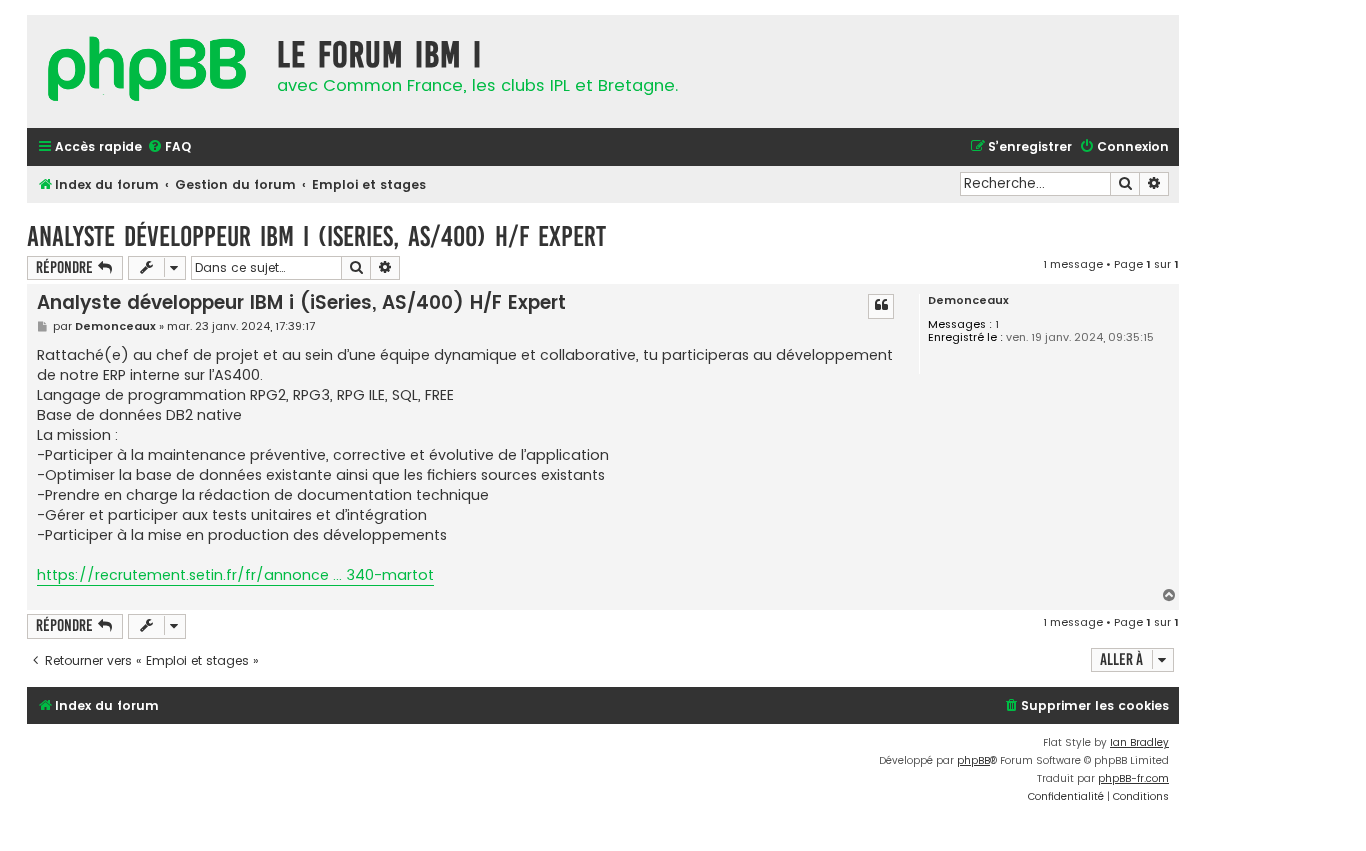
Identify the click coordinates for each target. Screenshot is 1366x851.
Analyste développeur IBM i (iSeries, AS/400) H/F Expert (316, 236)
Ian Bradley (1139, 742)
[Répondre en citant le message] (881, 306)
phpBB (973, 760)
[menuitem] (169, 147)
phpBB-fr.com (1133, 778)
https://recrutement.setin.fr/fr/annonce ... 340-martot (235, 575)
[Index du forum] (147, 71)
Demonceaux (968, 300)
